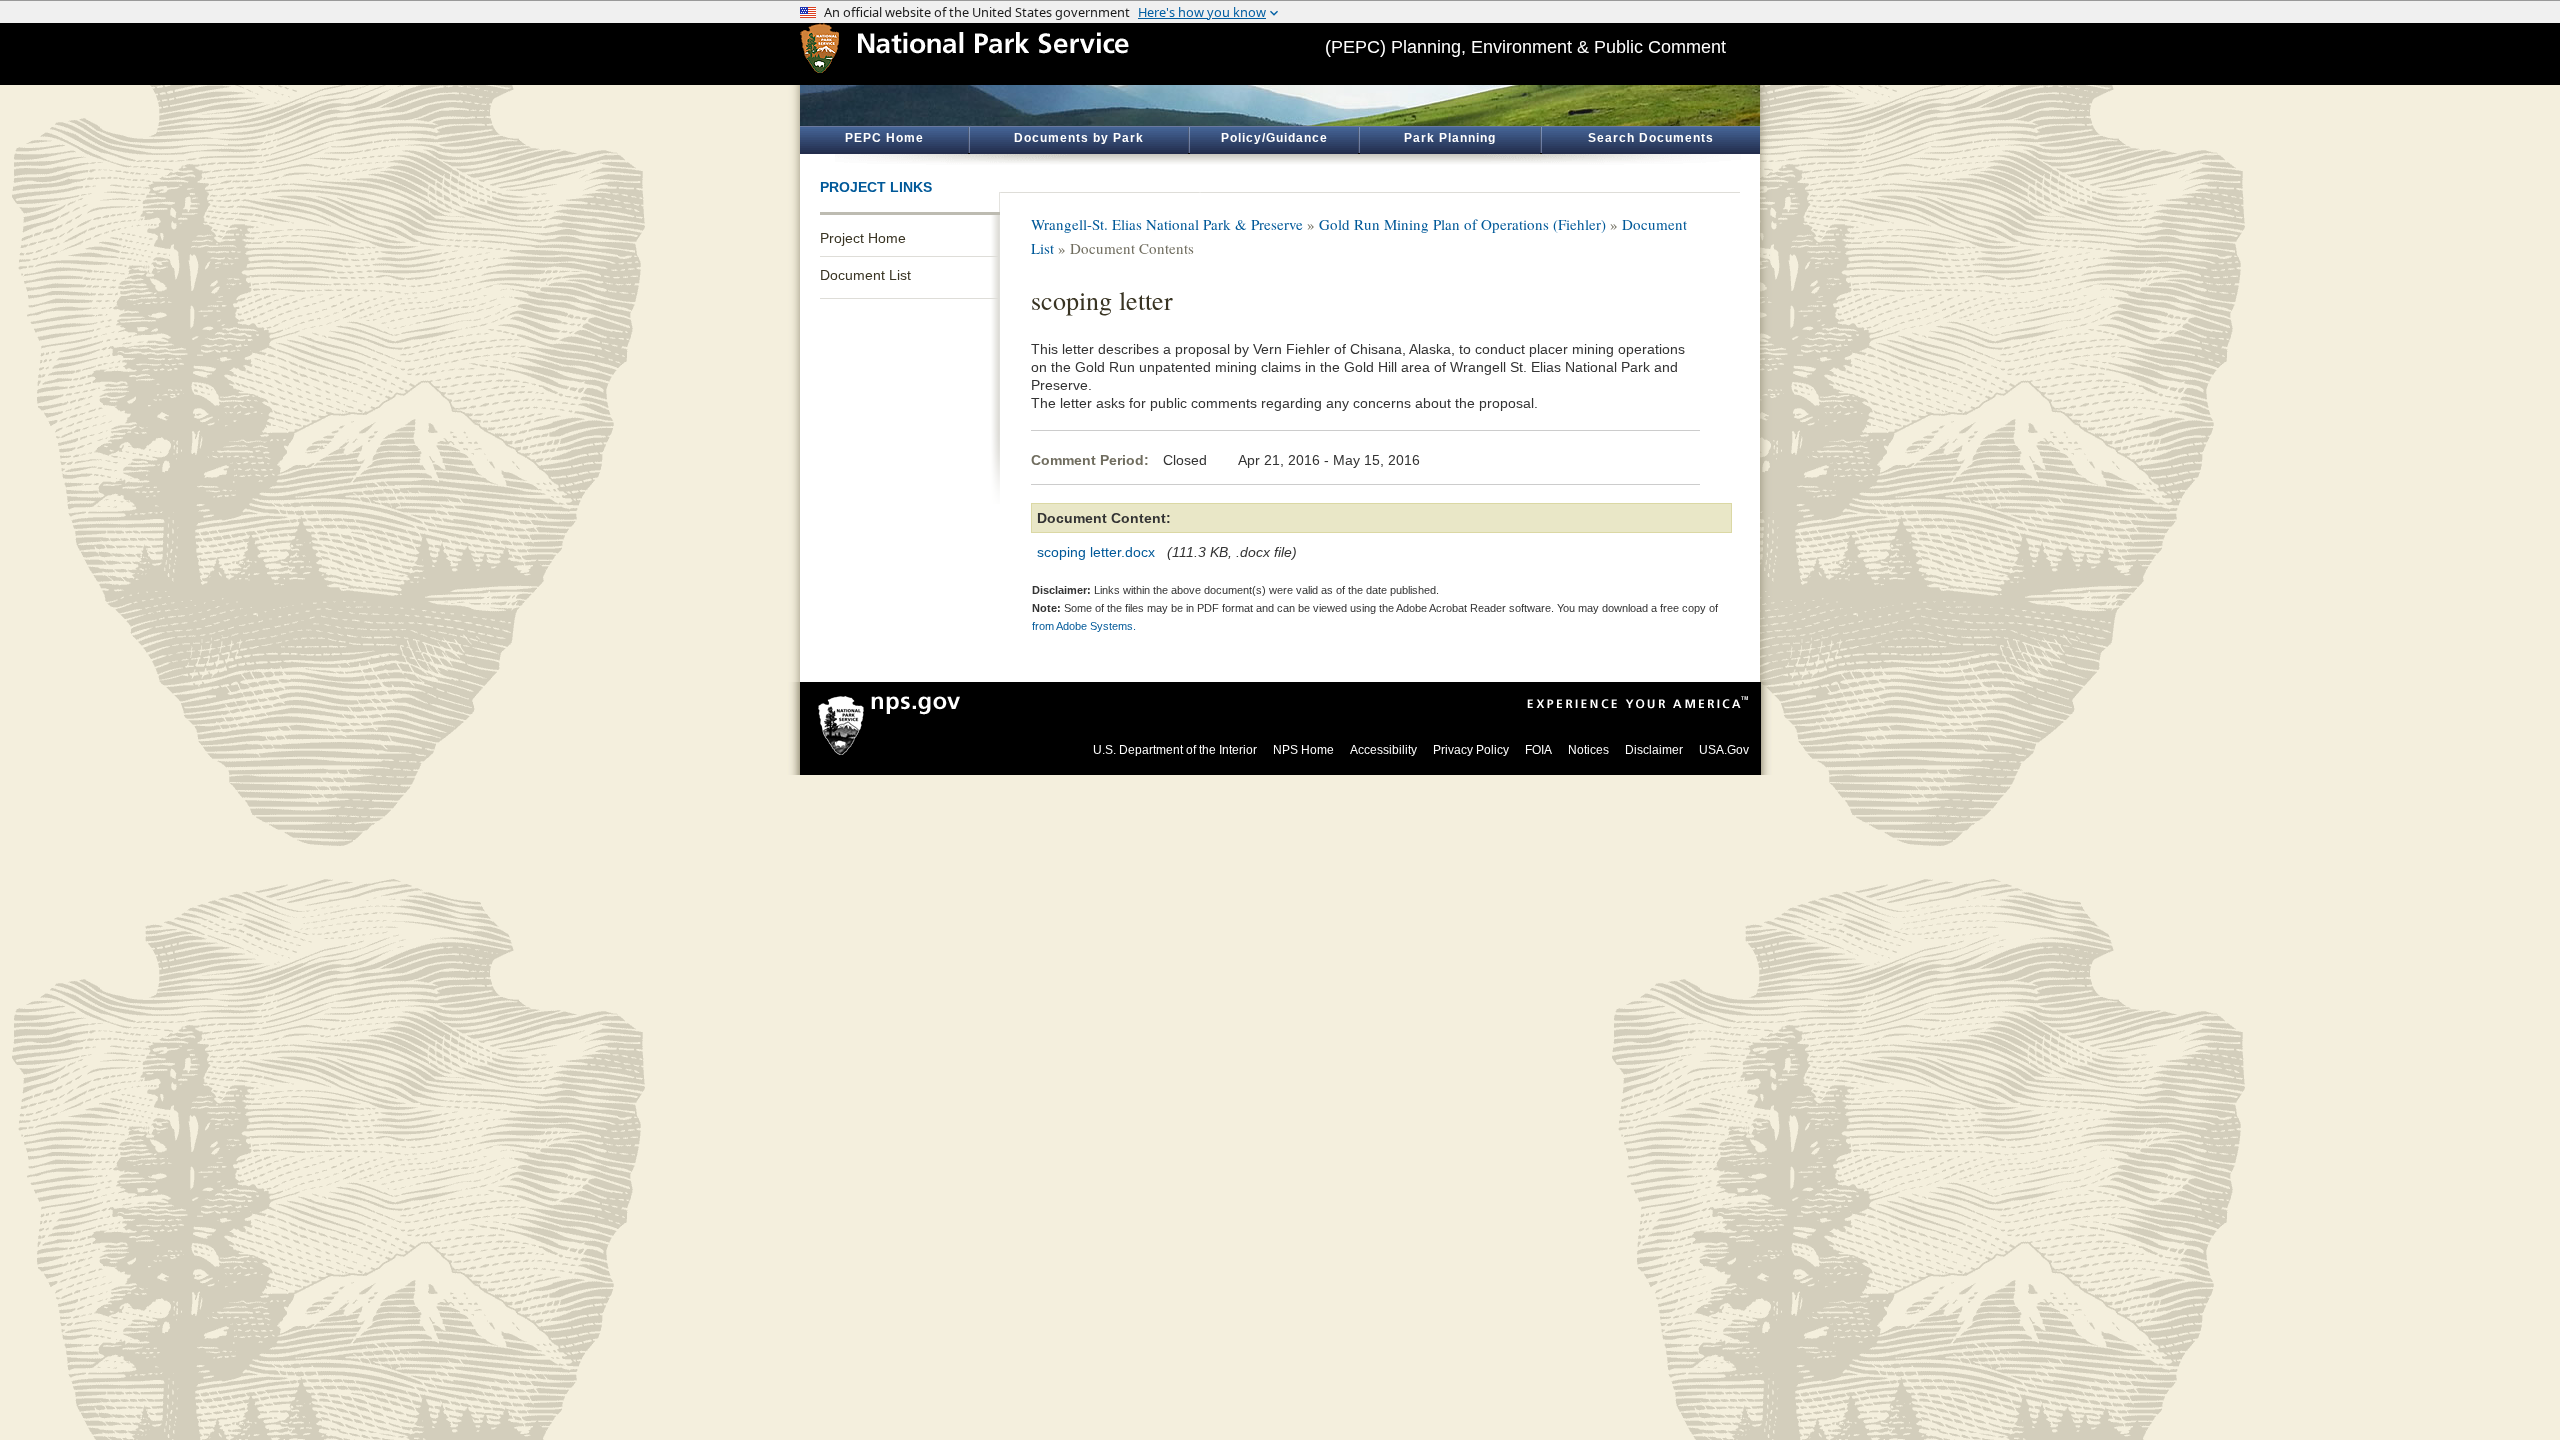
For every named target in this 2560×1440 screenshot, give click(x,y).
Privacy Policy (1471, 750)
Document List (865, 275)
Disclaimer (1654, 750)
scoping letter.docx (1096, 552)
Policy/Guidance (1274, 138)
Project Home (863, 238)
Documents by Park (1079, 138)
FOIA (1538, 750)
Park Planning (1450, 138)
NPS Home (1303, 750)
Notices (1588, 750)
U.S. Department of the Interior (1175, 750)
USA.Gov (1724, 750)
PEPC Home (884, 138)
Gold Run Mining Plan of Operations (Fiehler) (1462, 224)
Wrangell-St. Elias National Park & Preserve (1167, 224)
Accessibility (1383, 750)
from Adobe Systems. (1084, 626)
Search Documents (1651, 138)
